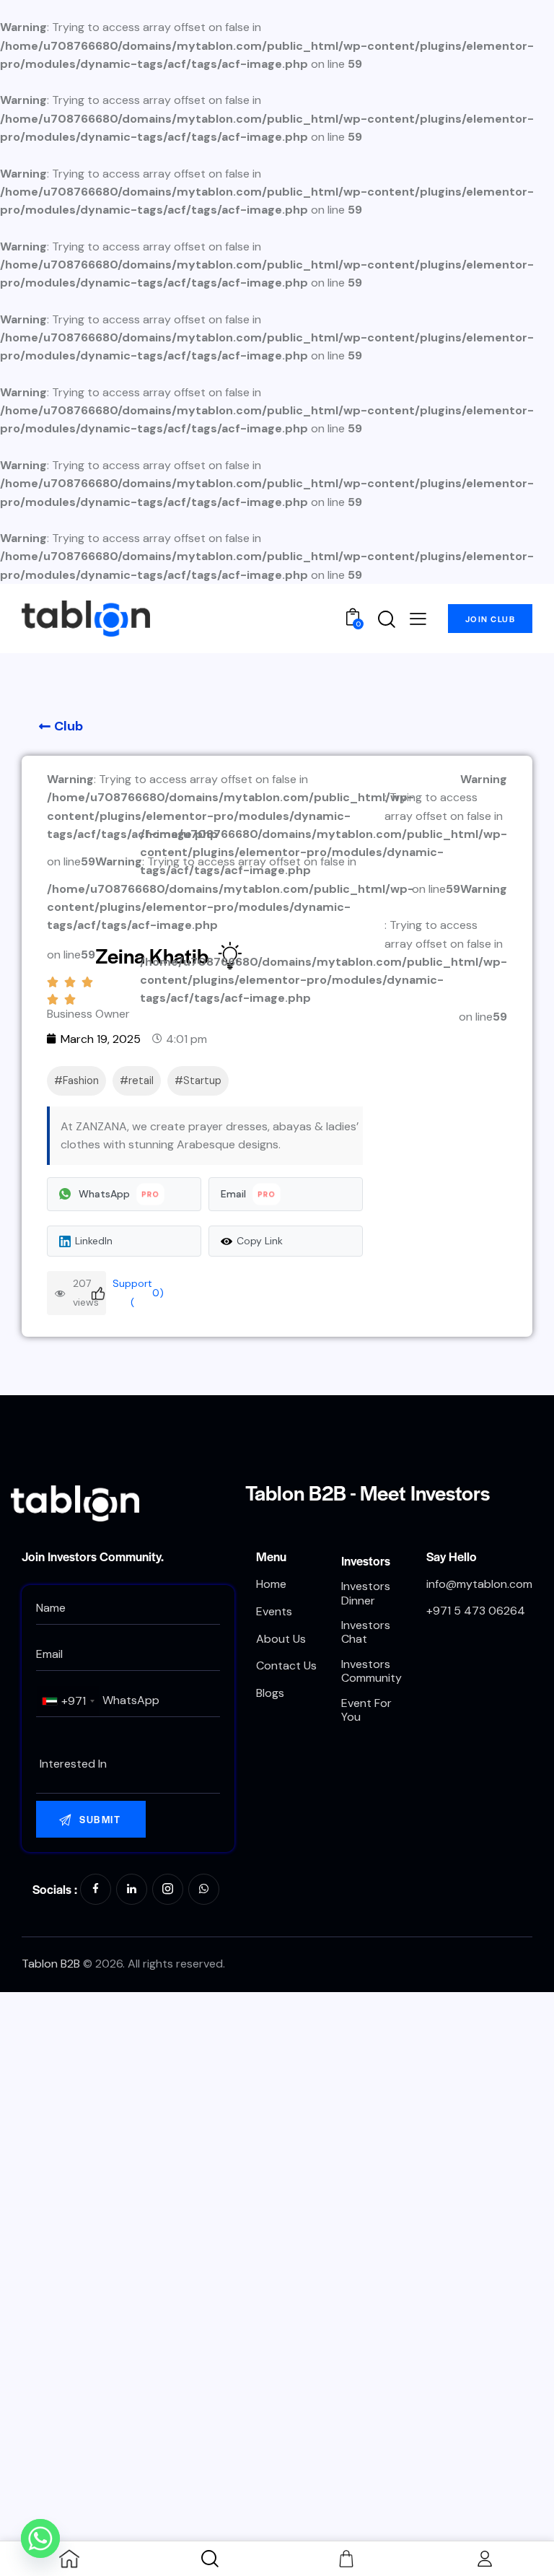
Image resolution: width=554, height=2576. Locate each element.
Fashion (81, 1080)
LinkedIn (94, 1241)
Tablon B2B (51, 1964)
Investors (366, 1560)
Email (249, 1194)
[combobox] (68, 1701)
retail (141, 1080)
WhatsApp (119, 1194)
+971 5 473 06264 (476, 1611)
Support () (135, 1292)
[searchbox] (128, 1764)
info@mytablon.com (479, 1584)
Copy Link (260, 1241)
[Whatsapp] (40, 2538)
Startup (202, 1080)
